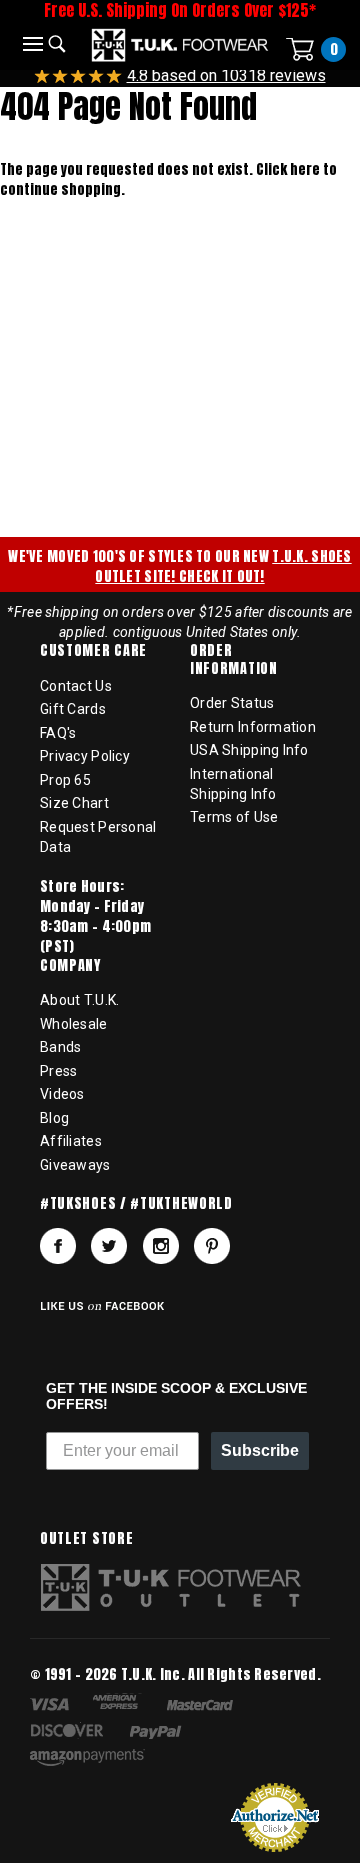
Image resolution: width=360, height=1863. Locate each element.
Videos (62, 1094)
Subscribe (260, 1450)
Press (58, 1071)
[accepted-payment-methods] (143, 1733)
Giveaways (75, 1165)
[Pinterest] (212, 1246)
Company (70, 966)
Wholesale (74, 1024)
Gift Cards (73, 709)
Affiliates (71, 1141)
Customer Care (93, 651)
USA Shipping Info (249, 750)
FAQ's (58, 733)
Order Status (232, 703)
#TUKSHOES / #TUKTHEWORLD (136, 1204)
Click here (289, 169)
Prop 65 (65, 780)
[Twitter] (109, 1246)
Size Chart (74, 803)
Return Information (253, 727)
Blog (54, 1118)
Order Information (234, 659)
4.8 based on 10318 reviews (226, 75)
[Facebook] (58, 1246)
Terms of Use (234, 817)
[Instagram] (161, 1246)
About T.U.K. (79, 1000)
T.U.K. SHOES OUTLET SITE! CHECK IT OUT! (223, 566)
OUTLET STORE (86, 1539)
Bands (60, 1047)
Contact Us (76, 686)
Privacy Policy (85, 756)
